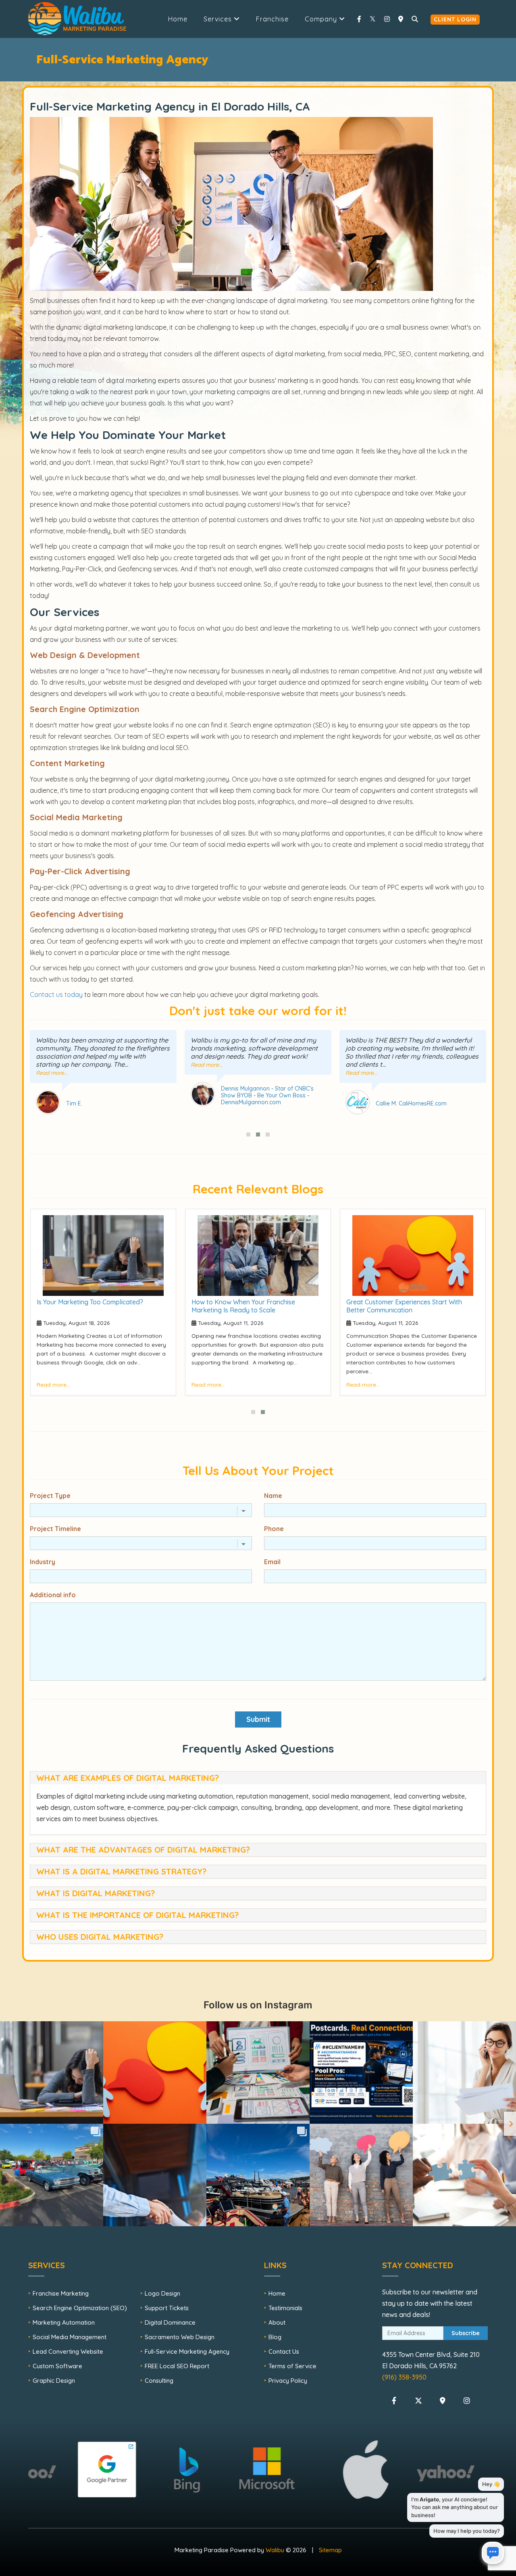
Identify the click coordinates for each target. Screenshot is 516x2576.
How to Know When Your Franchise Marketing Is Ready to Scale (243, 1306)
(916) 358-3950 (404, 2377)
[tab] (258, 1778)
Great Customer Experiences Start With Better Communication (404, 1306)
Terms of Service (292, 2366)
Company (322, 19)
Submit (258, 1719)
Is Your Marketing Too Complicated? (90, 1302)
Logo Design (162, 2293)
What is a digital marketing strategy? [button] (121, 1871)
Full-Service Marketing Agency (187, 2351)
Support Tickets (167, 2308)
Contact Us (284, 2351)
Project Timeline (55, 1529)
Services (219, 19)
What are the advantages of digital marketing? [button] (143, 1850)
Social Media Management (70, 2337)
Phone (274, 1529)
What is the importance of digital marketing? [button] (137, 1915)
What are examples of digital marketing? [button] (128, 1778)
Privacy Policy (288, 2381)
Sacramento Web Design (180, 2337)
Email (272, 1562)
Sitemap (330, 2550)
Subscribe (466, 2333)
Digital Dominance (170, 2322)
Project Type (50, 1496)
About (277, 2322)
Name (273, 1496)
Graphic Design (54, 2381)
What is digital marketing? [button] (96, 1893)
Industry (43, 1562)
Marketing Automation (64, 2322)
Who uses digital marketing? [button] (100, 1937)
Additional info (53, 1595)
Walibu (275, 2550)
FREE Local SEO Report (177, 2366)
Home (178, 19)
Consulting (159, 2381)
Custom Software (57, 2366)
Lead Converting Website (68, 2351)
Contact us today (56, 994)
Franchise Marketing (61, 2293)
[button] (248, 1134)
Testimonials (285, 2308)
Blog (275, 2337)
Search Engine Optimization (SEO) (80, 2308)
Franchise (272, 19)
